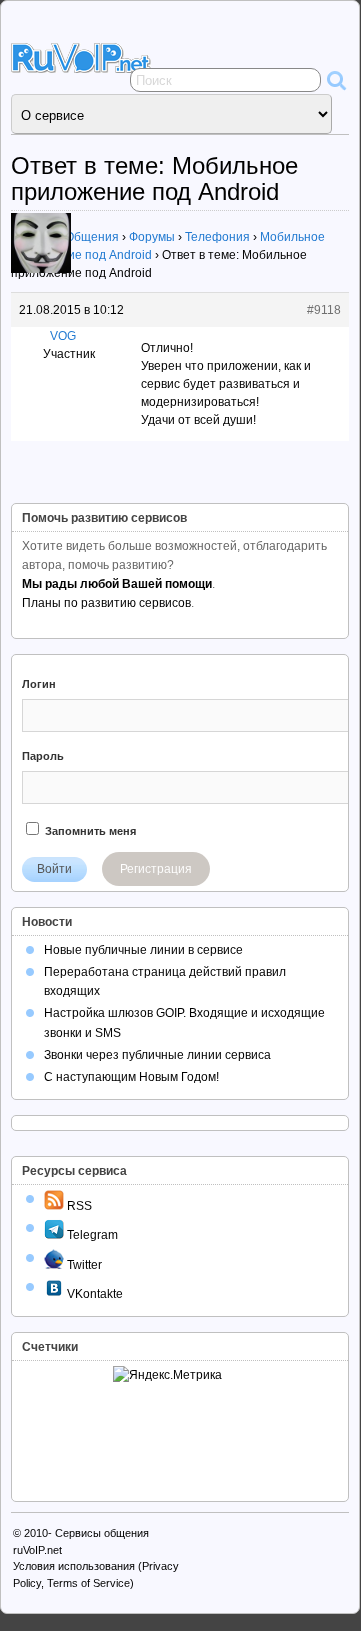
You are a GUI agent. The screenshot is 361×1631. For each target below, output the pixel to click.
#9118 (324, 310)
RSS (78, 1206)
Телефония (217, 237)
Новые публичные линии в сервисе (143, 950)
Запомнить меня (89, 831)
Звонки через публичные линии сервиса (157, 1055)
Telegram (91, 1235)
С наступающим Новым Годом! (131, 1077)
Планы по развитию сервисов (106, 603)
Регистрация (156, 869)
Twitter (83, 1265)
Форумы (152, 237)
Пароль (43, 756)
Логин (39, 684)
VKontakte (93, 1294)
